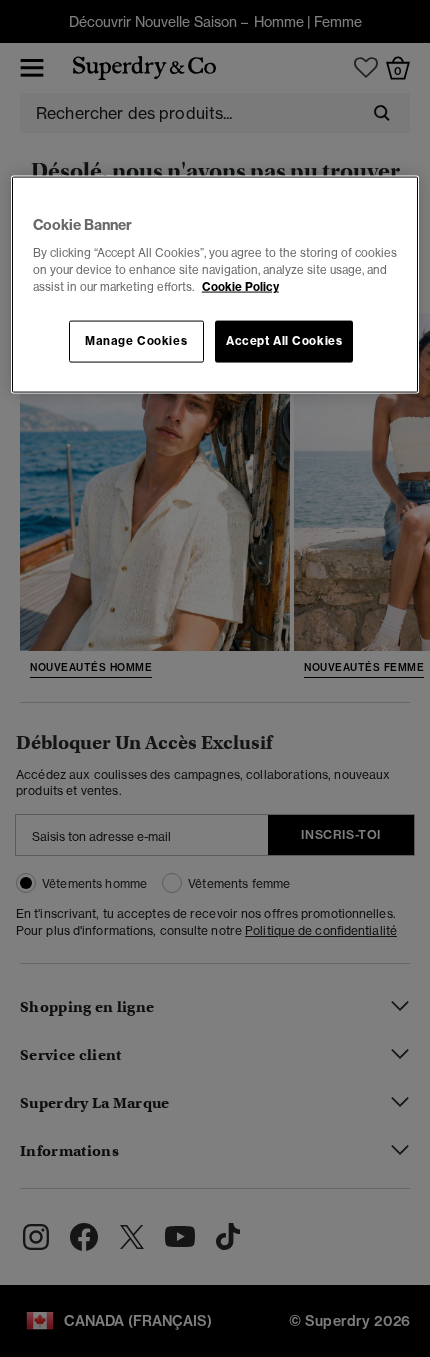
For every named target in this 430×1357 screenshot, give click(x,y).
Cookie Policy (240, 287)
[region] (215, 284)
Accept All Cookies (284, 341)
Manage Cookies (136, 341)
